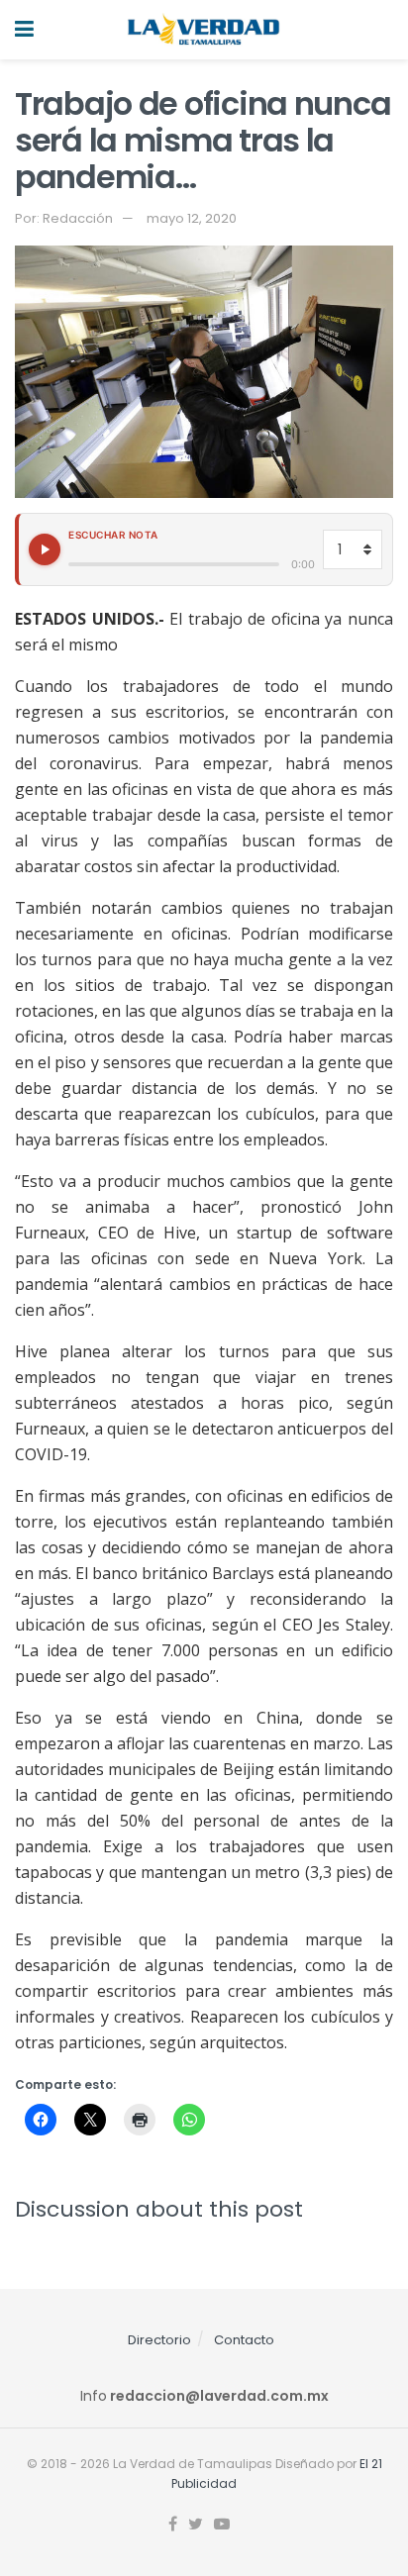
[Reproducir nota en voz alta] (45, 549)
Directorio (159, 2340)
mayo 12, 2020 (192, 218)
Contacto (244, 2340)
